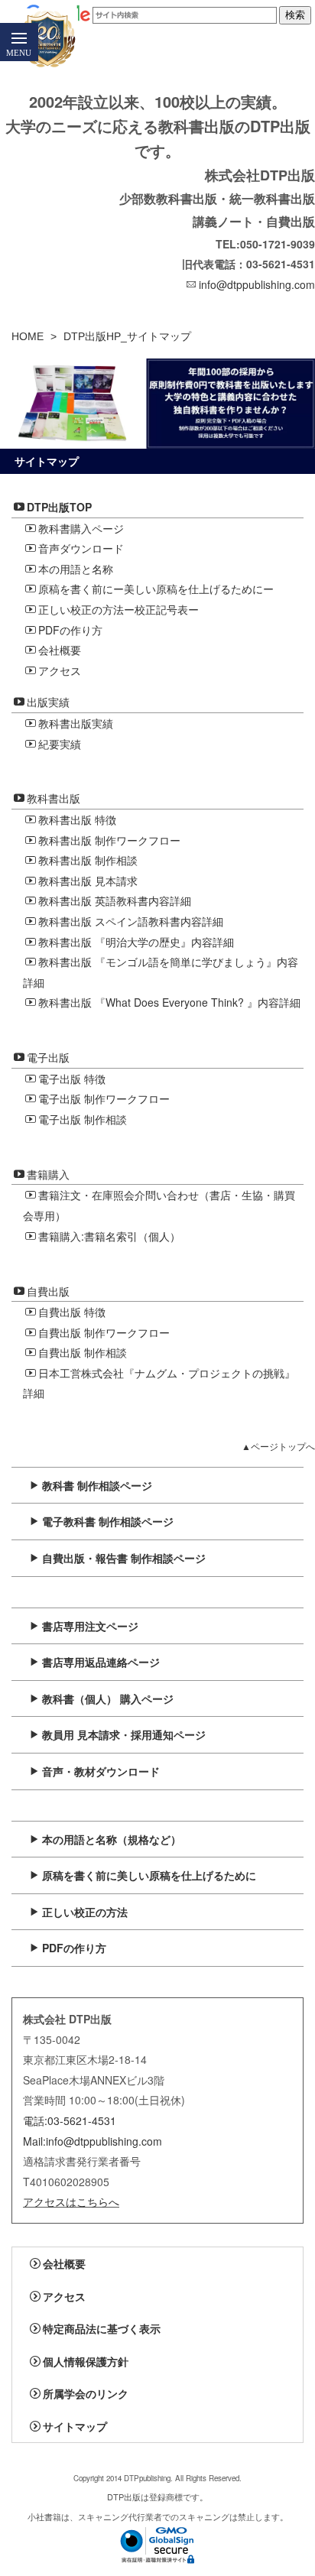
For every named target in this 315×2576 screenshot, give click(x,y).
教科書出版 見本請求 (88, 881)
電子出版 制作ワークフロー (104, 1098)
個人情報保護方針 (86, 2361)
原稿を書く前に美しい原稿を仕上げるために (149, 1875)
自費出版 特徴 (72, 1312)
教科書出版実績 (76, 723)
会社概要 (60, 650)
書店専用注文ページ (90, 1626)
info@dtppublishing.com (257, 284)
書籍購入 (48, 1174)
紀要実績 (60, 744)
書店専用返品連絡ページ (101, 1662)
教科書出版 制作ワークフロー (109, 840)
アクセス (60, 670)
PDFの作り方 (70, 630)
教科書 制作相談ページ (97, 1485)
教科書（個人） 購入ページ (108, 1698)
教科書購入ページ (81, 528)
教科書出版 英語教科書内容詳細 (115, 900)
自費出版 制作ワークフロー (104, 1332)
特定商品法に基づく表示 (102, 2328)
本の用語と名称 (76, 569)
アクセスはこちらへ (71, 2201)
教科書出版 (54, 798)
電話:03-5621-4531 (70, 2120)
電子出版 (48, 1057)
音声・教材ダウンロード (101, 1771)
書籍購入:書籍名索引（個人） (109, 1236)
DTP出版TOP (59, 507)
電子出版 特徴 (72, 1079)
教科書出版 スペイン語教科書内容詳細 (131, 921)
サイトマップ (75, 2426)
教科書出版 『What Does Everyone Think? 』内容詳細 (169, 1002)
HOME (28, 336)
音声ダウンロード (81, 548)
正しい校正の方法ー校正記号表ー (119, 609)
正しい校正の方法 (85, 1912)
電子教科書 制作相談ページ (108, 1521)
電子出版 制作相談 (83, 1119)
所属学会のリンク (86, 2393)
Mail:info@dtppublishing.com (93, 2141)
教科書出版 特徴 (77, 819)
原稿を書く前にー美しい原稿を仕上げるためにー (156, 589)
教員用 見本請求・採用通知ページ (124, 1734)
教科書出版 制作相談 (88, 860)
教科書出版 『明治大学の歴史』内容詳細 (136, 942)
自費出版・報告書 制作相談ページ (124, 1558)
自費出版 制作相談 (83, 1352)
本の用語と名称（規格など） (112, 1839)
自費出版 (48, 1291)
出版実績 (48, 702)
